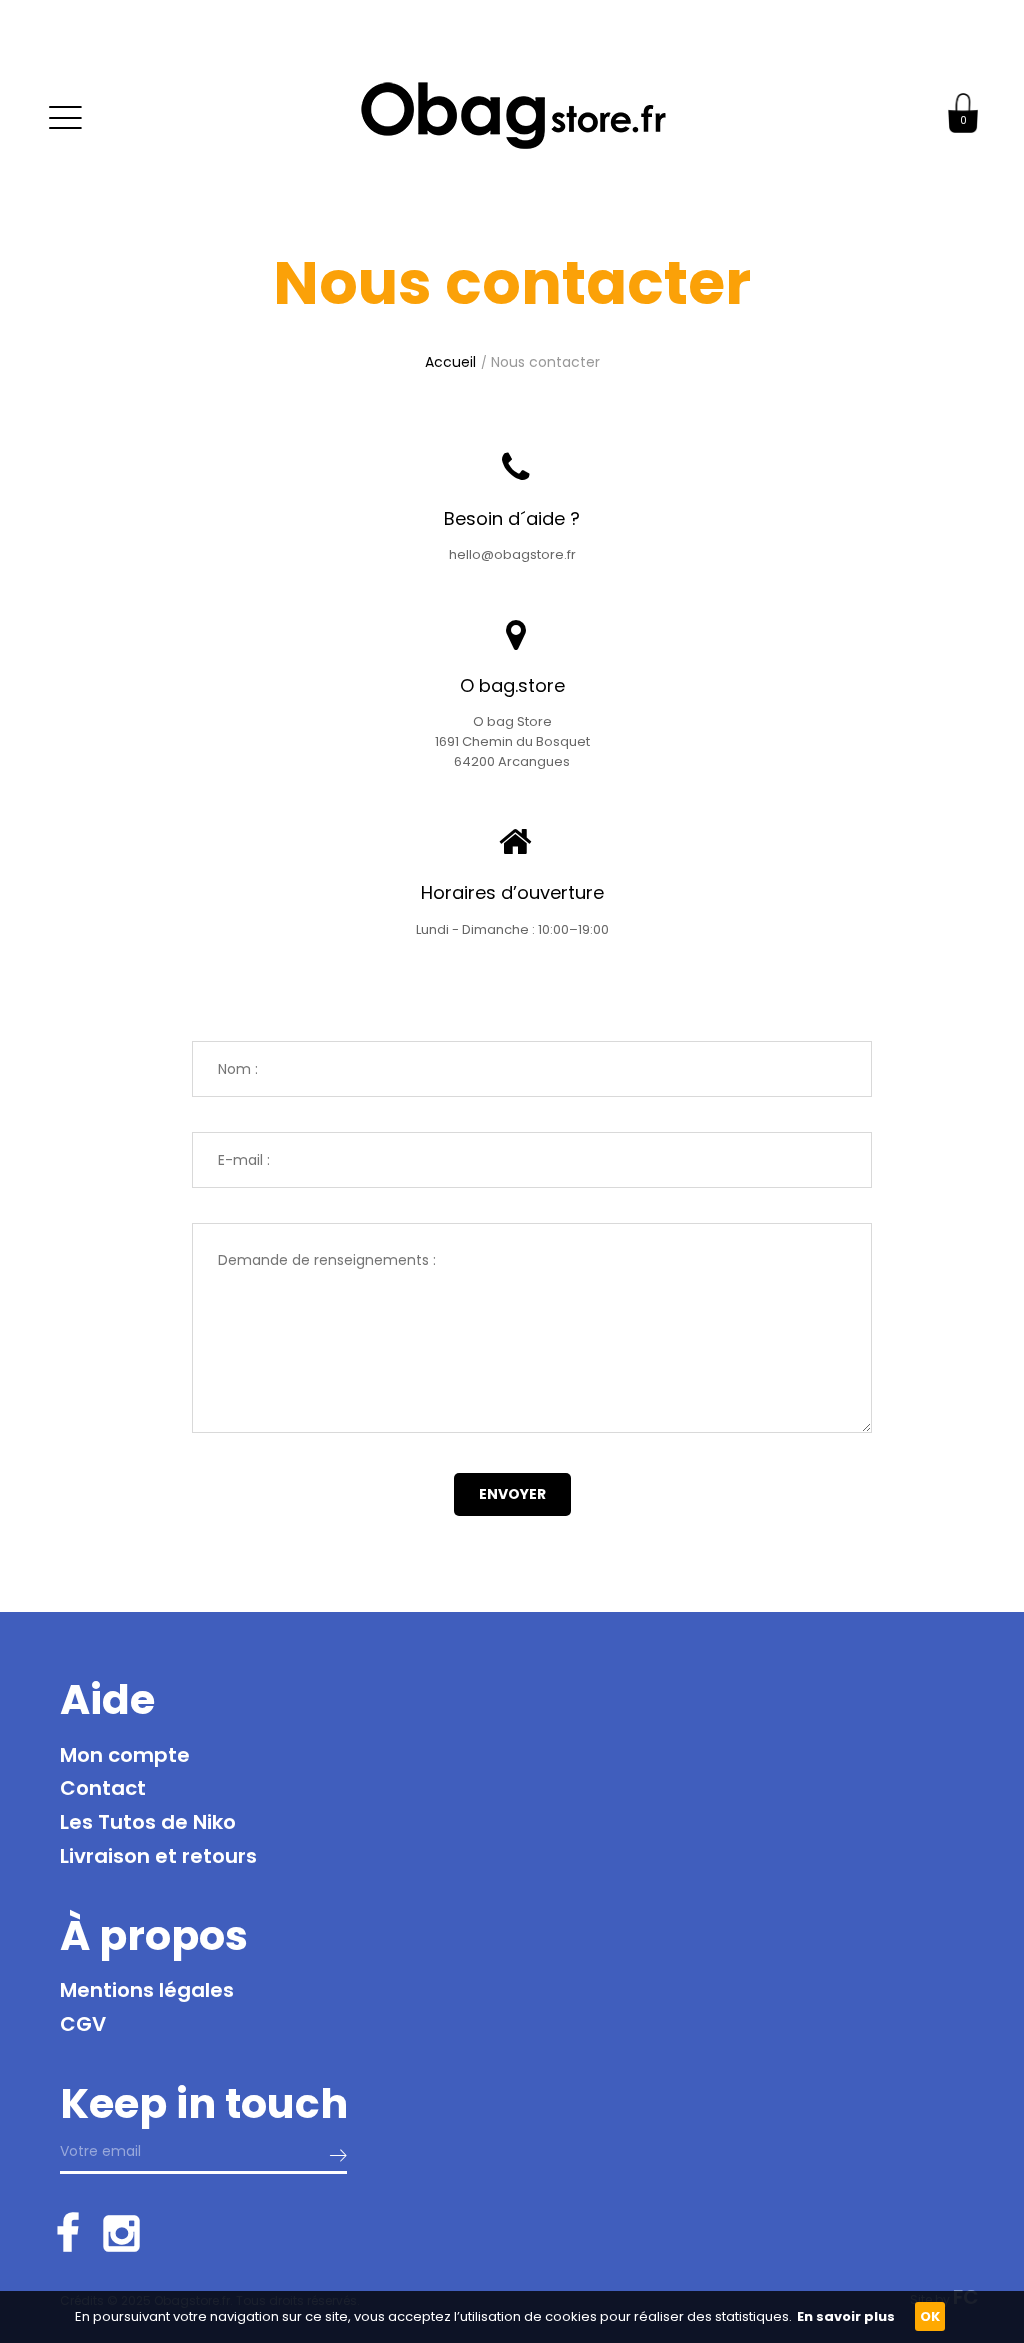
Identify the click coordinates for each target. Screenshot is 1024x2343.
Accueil (450, 362)
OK (930, 2316)
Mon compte (125, 1755)
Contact (103, 1788)
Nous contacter (545, 362)
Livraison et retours (158, 1856)
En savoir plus (846, 2316)
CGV (83, 2024)
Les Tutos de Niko (148, 1822)
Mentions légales (147, 1990)
